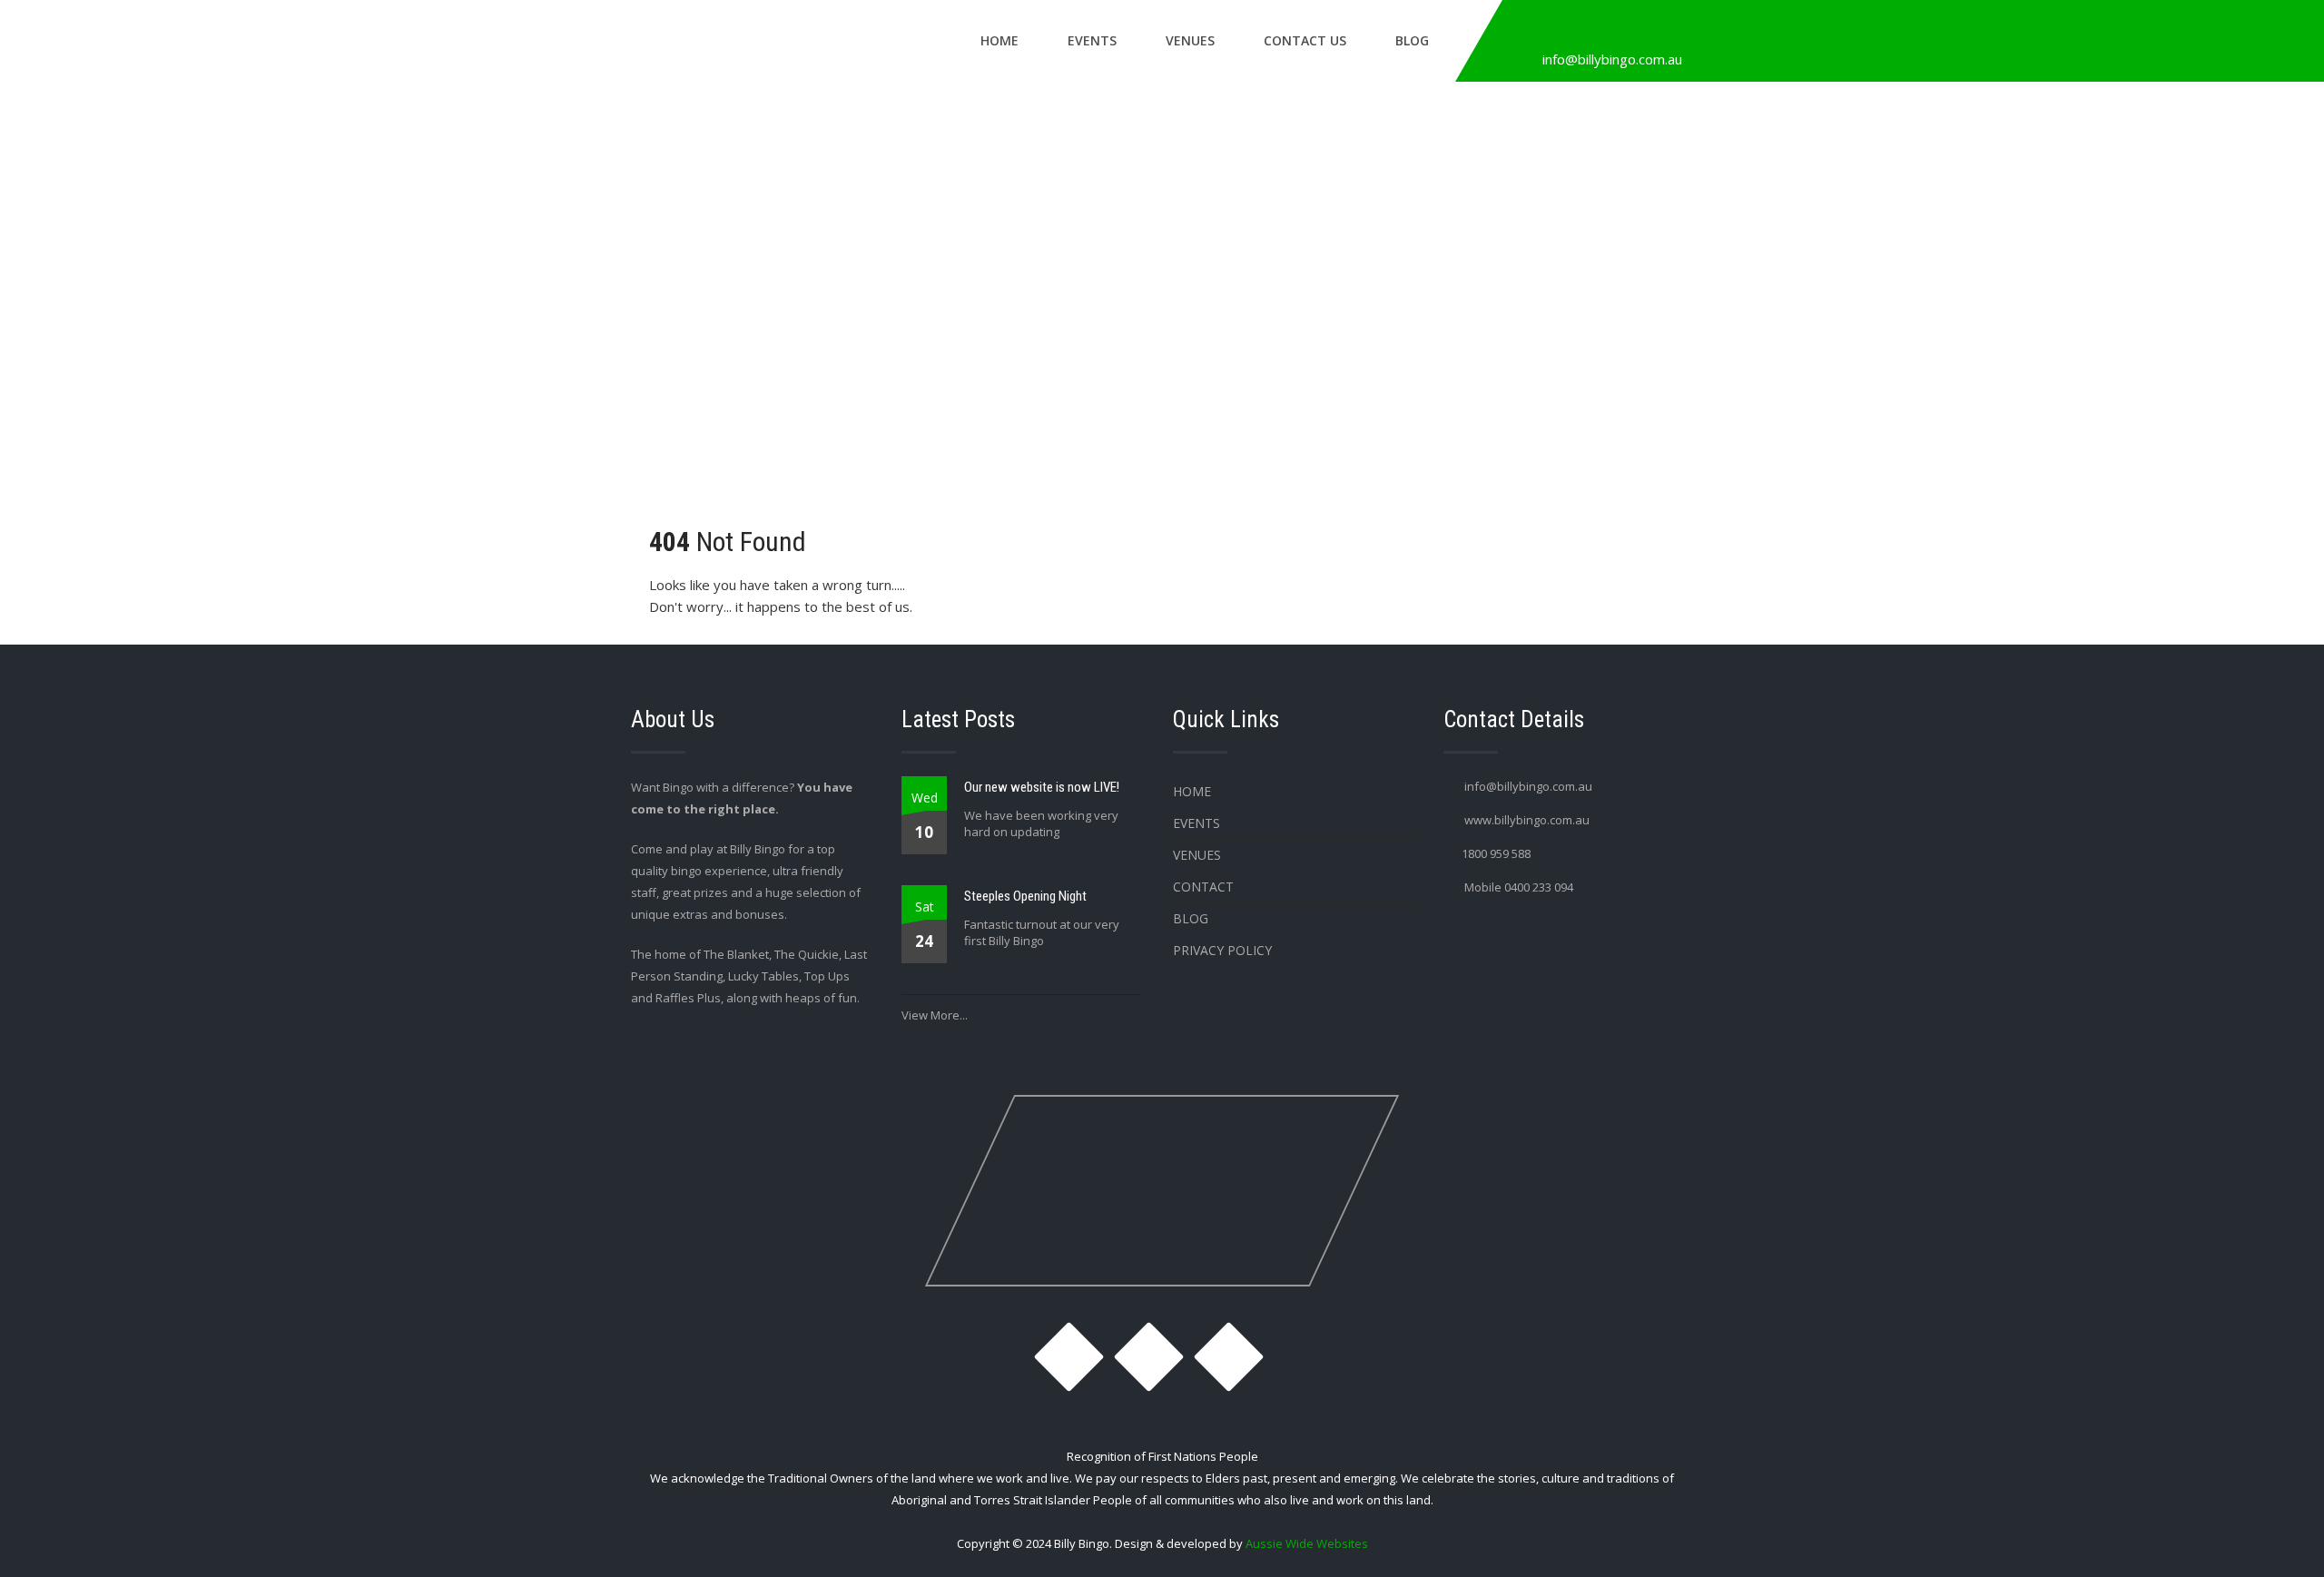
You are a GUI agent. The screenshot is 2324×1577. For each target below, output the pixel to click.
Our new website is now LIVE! (1042, 787)
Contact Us (1305, 40)
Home (1000, 40)
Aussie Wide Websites (1307, 1543)
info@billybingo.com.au (1612, 59)
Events (1092, 40)
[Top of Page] (2272, 1538)
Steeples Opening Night (1025, 896)
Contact (1203, 887)
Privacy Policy (1222, 950)
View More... (935, 1015)
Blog (1412, 40)
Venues (1190, 40)
